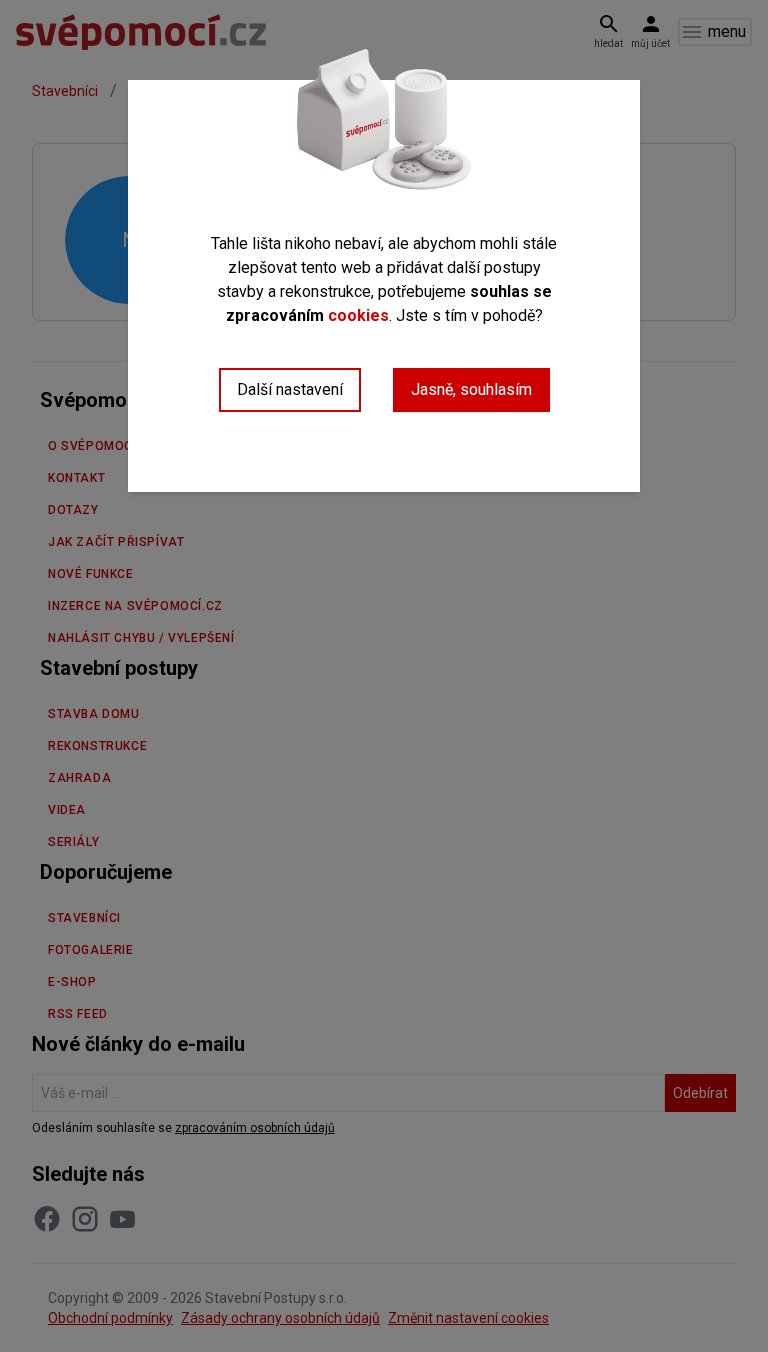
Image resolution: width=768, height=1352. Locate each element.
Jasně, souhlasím (471, 389)
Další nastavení (290, 389)
